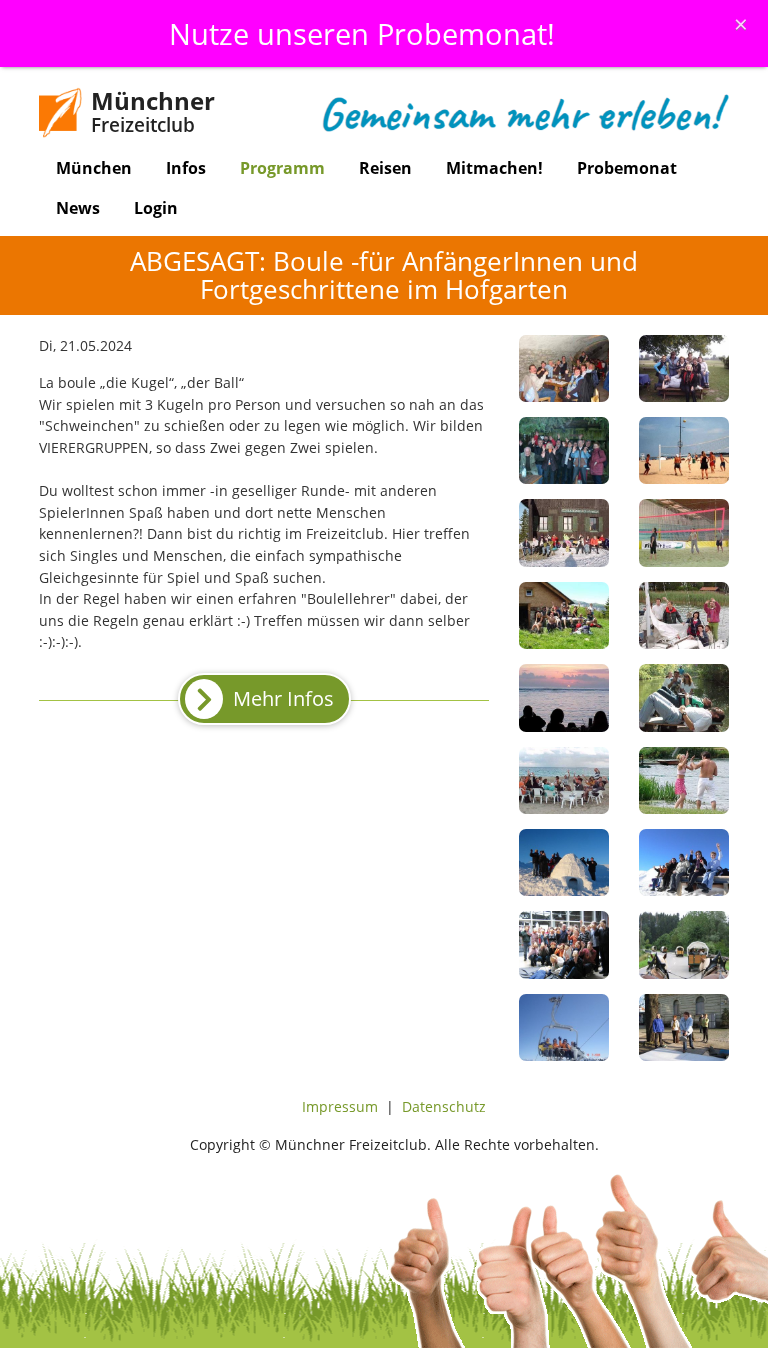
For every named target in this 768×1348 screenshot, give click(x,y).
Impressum (340, 1106)
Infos (186, 168)
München (94, 168)
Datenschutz (444, 1106)
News (78, 208)
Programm (282, 168)
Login (156, 208)
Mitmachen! (494, 168)
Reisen (385, 168)
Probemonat (627, 168)
